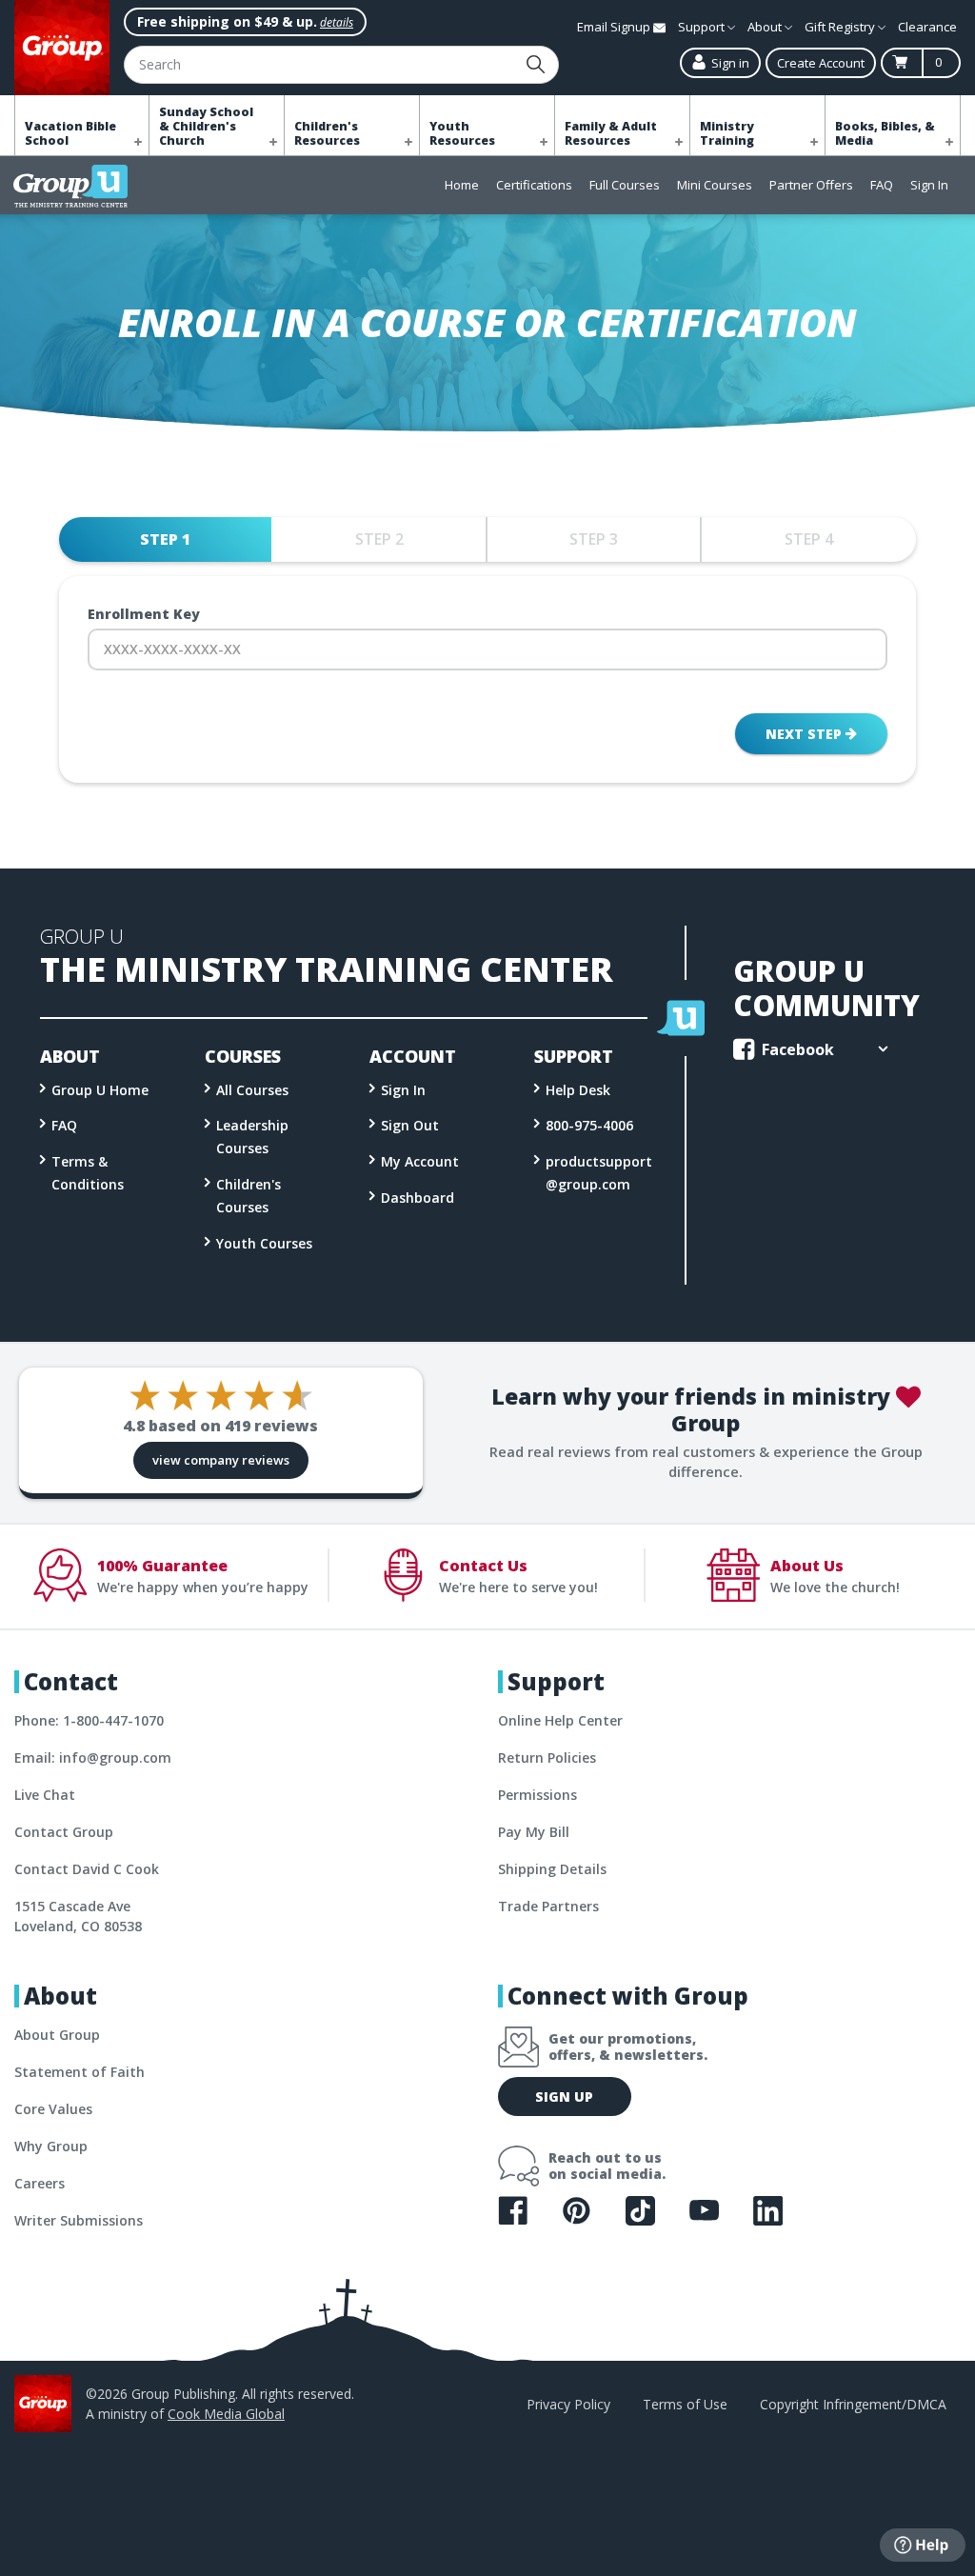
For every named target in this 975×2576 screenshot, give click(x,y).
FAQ (882, 185)
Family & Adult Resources (611, 133)
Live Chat (45, 1795)
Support (703, 27)
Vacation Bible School (70, 133)
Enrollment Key (144, 614)
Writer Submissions (79, 2220)
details (337, 22)
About (766, 27)
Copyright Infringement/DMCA (853, 2404)
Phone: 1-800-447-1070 (89, 1720)
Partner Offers (811, 185)
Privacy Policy (568, 2404)
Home (462, 185)
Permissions (537, 1795)
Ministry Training (727, 133)
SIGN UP (564, 2097)
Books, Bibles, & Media (885, 133)
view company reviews (221, 1460)
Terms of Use (685, 2404)
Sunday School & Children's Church (206, 126)
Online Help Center (560, 1720)
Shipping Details (552, 1869)
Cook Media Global (226, 2414)
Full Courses (625, 185)
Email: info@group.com (93, 1757)
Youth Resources (462, 133)
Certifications (534, 185)
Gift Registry (841, 27)
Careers (40, 2183)
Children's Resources (327, 133)
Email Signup (615, 27)
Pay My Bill (534, 1832)
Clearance (927, 27)
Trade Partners (548, 1906)
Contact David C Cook (87, 1869)
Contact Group (64, 1832)
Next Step (806, 734)
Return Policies (547, 1757)
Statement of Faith (80, 2072)
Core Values (53, 2109)
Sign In (929, 185)
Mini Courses (715, 185)
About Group (57, 2035)
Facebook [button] (796, 1049)
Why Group (51, 2146)
